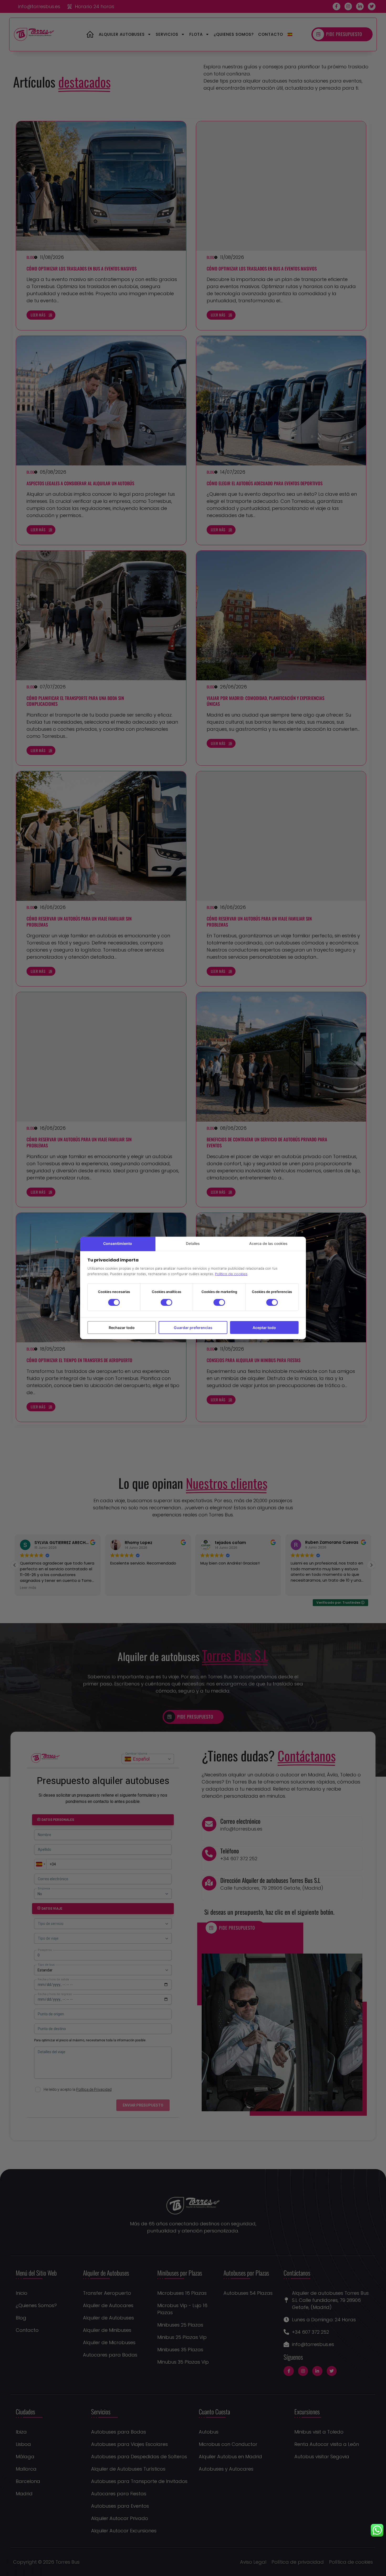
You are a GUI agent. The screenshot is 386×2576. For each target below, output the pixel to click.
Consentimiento (118, 1243)
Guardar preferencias (193, 1328)
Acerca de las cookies (268, 1243)
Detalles (193, 1243)
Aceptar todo (264, 1328)
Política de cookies (231, 1274)
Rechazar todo (122, 1328)
